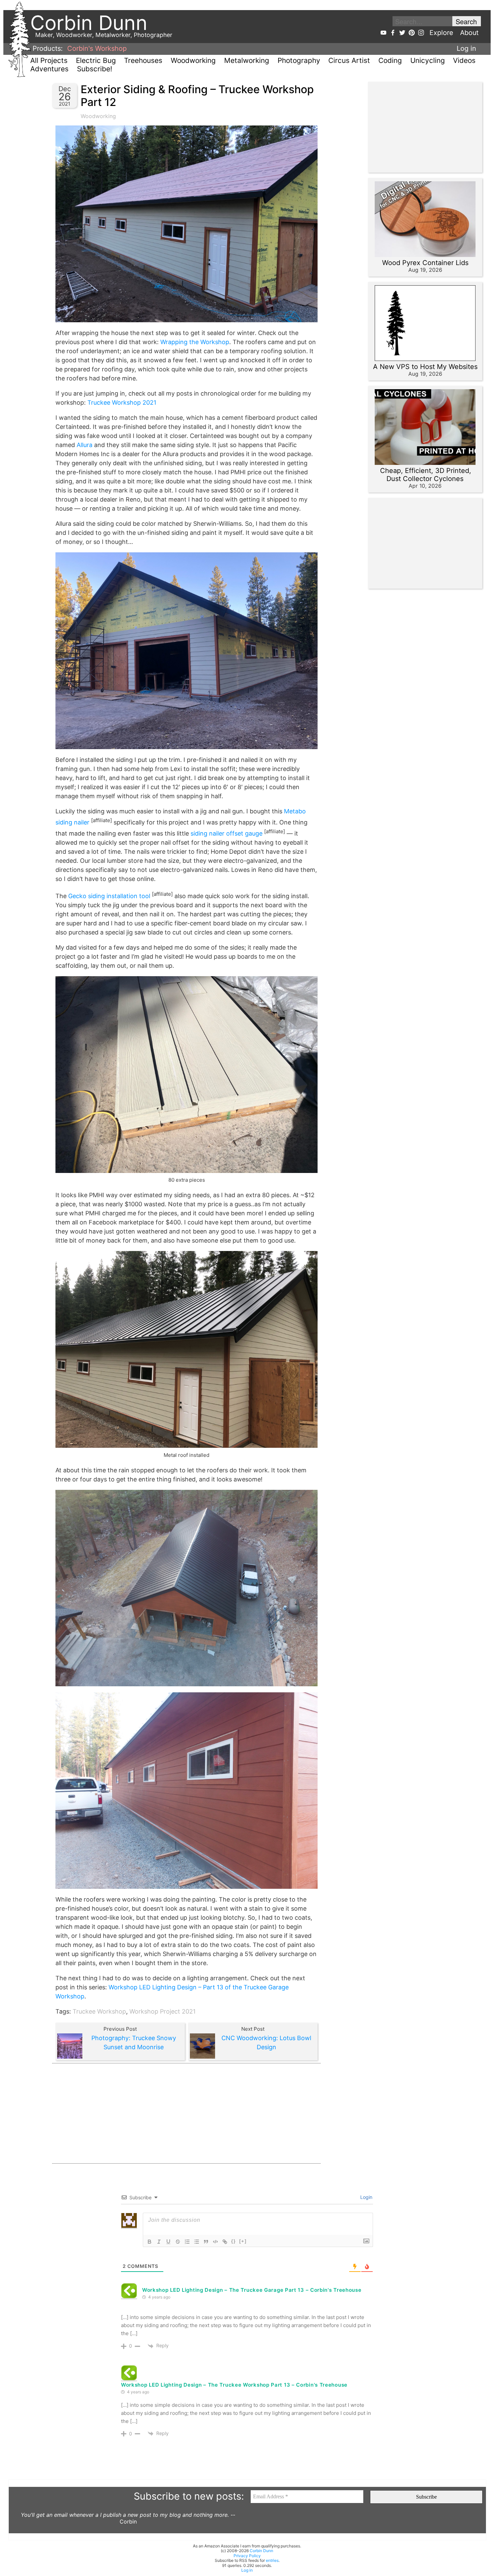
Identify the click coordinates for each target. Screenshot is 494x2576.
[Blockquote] (206, 2242)
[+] (243, 2241)
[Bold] (150, 2242)
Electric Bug (96, 60)
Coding (390, 60)
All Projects (49, 60)
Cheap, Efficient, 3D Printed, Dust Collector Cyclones (426, 475)
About (469, 33)
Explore (441, 33)
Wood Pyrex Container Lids (425, 263)
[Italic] (159, 2242)
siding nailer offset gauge (227, 833)
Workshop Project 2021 (162, 2011)
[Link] (225, 2242)
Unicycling (428, 60)
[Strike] (178, 2242)
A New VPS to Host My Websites (425, 367)
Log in (466, 48)
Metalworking (247, 60)
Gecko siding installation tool (109, 896)
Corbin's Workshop (97, 48)
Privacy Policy (247, 2556)
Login (366, 2197)
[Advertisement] (187, 2113)
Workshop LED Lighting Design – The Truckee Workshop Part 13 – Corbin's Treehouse (234, 2385)
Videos (464, 60)
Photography (299, 60)
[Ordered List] (187, 2242)
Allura (85, 445)
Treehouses (143, 60)
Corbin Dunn (261, 2551)
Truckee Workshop (99, 2011)
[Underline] (168, 2242)
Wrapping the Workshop (195, 342)
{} (234, 2241)
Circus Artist (349, 60)
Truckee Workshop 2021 (122, 402)
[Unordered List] (197, 2242)
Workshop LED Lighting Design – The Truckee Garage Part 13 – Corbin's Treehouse (252, 2290)
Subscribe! (95, 69)
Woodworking (193, 60)
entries (272, 2560)
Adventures (49, 69)
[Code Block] (215, 2242)
